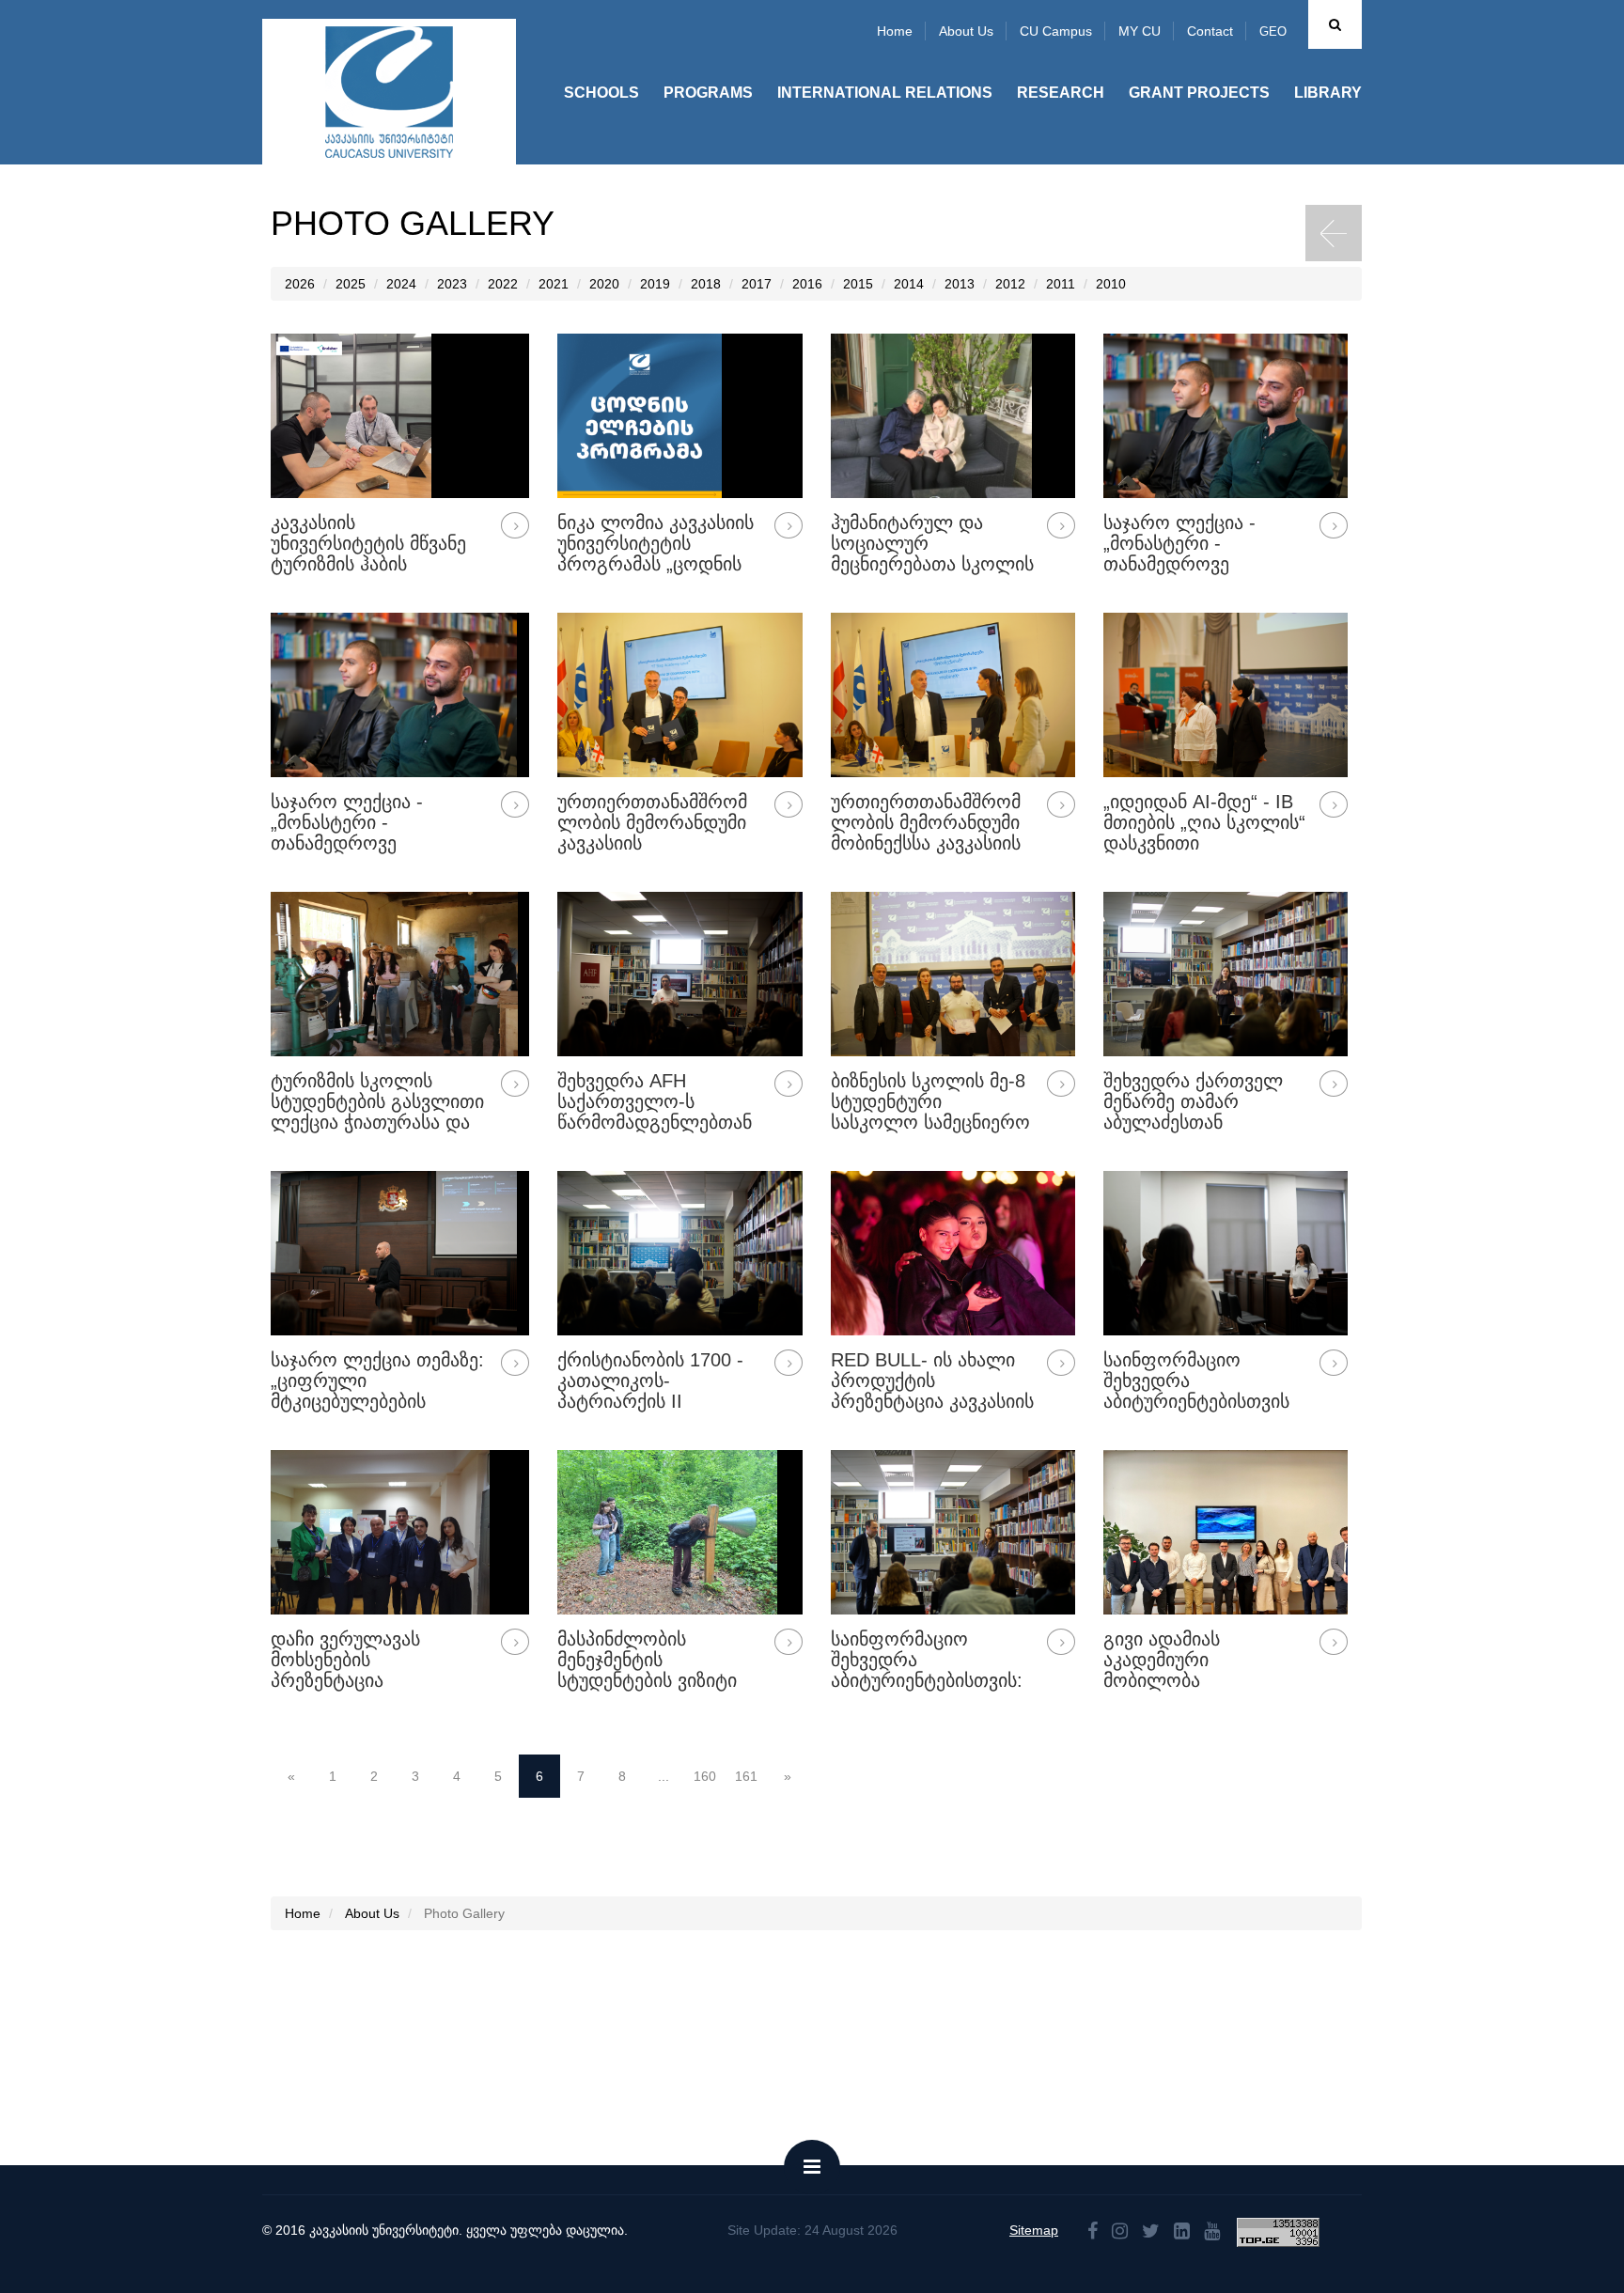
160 (705, 1776)
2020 (604, 284)
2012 (1010, 284)
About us (966, 31)
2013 (960, 284)
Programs (708, 93)
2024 (401, 284)
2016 (807, 284)
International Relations (885, 93)
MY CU (1140, 31)
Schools (601, 93)
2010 (1111, 284)
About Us (372, 1913)
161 (746, 1776)
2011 (1061, 284)
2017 (757, 284)
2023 (452, 284)
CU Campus (1056, 31)
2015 (858, 284)
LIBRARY (1328, 93)
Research (1061, 93)
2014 (909, 284)
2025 (351, 284)
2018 (706, 284)
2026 (300, 284)
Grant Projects (1199, 93)
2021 (554, 284)
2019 (655, 284)
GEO (1273, 31)
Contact (1210, 31)
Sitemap (1034, 2230)
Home (895, 31)
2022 (503, 284)
